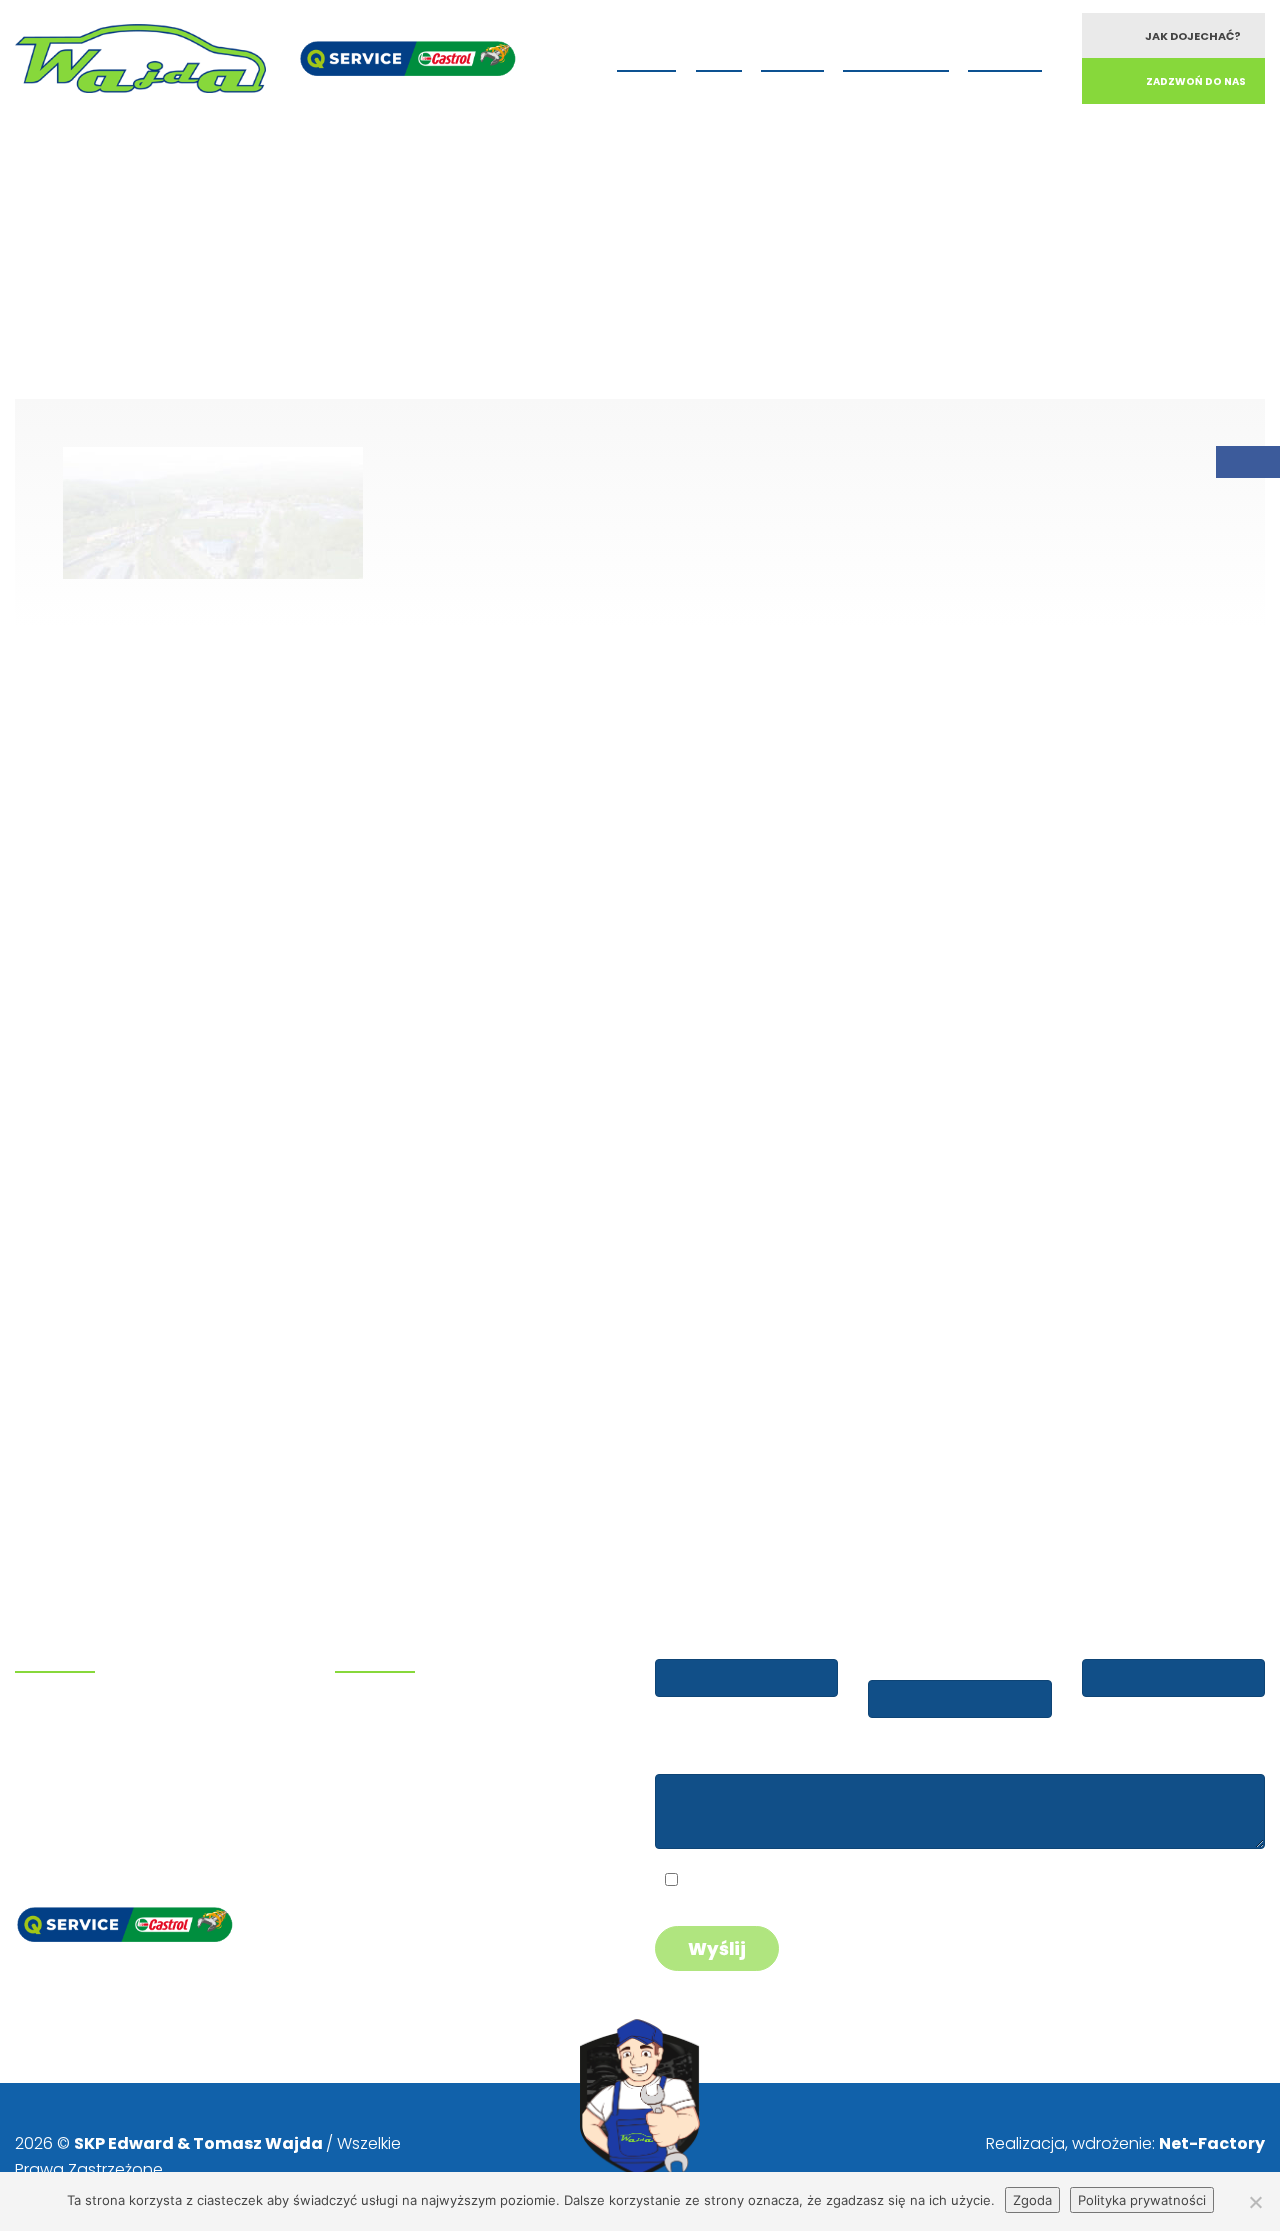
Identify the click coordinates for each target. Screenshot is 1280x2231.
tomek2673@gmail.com (118, 1793)
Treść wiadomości (724, 1755)
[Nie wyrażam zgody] (1255, 2202)
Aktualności (896, 56)
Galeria (792, 56)
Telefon (1112, 1640)
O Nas (719, 56)
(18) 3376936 (95, 1743)
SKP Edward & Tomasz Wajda (200, 2143)
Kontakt (1005, 56)
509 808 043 (92, 1717)
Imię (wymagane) (722, 1640)
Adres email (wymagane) (918, 1649)
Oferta (646, 56)
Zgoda (1032, 2200)
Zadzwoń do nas (1196, 81)
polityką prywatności (832, 1882)
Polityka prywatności (1142, 2200)
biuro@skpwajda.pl (98, 1819)
